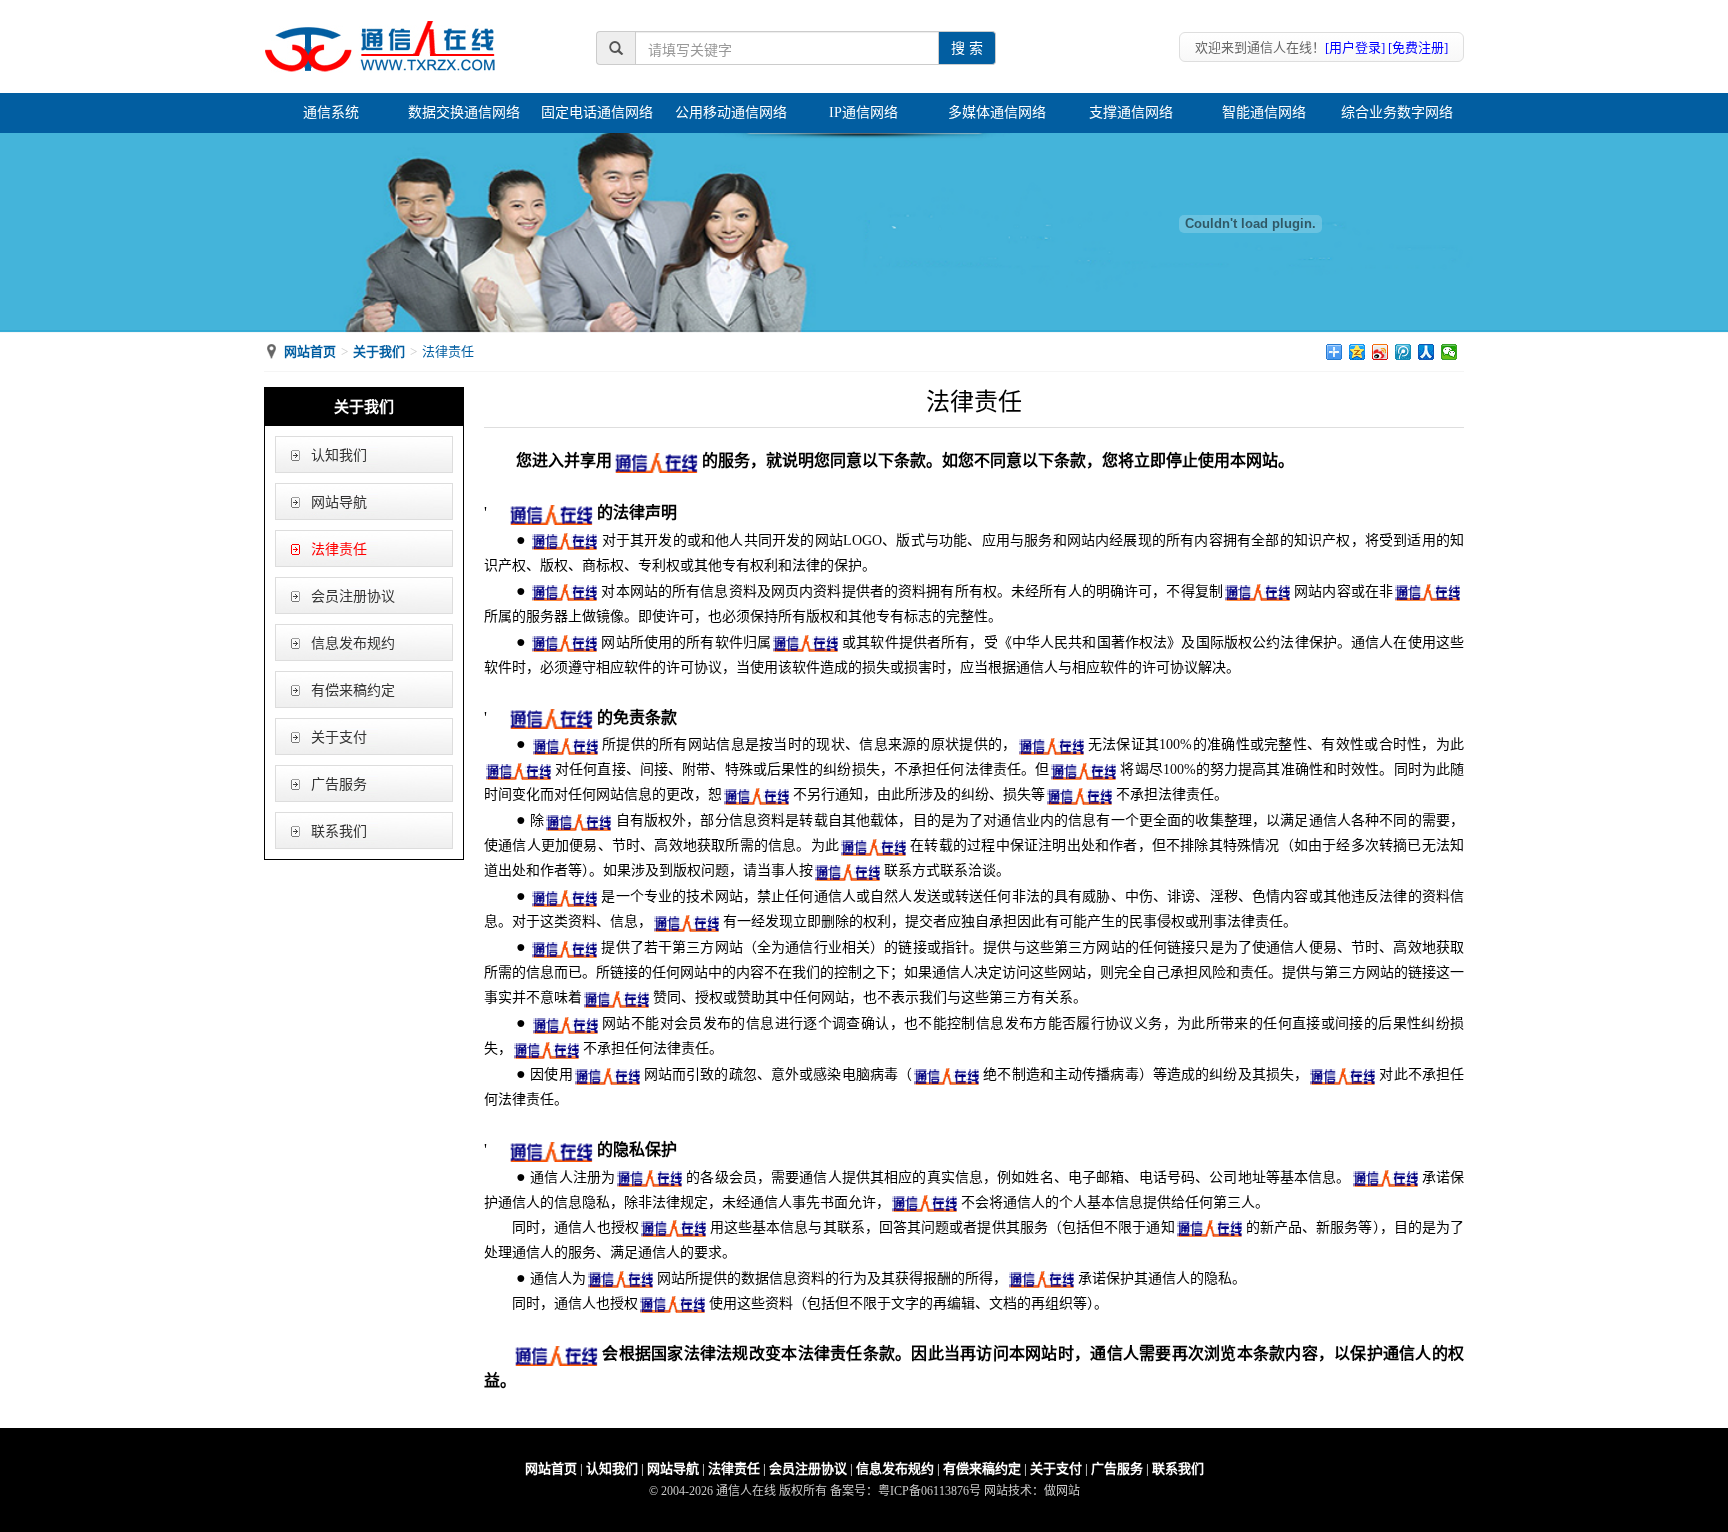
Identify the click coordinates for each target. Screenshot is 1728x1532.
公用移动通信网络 (731, 112)
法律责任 (339, 549)
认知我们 (339, 455)
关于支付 (339, 737)
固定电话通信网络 (597, 112)
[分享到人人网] (1426, 352)
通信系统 (331, 112)
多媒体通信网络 (997, 112)
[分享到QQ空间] (1357, 352)
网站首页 (310, 351)
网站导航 (339, 502)
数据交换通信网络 (464, 112)
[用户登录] (1355, 47)
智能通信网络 (1264, 112)
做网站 (1062, 1491)
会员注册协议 (353, 596)
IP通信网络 (863, 112)
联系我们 (339, 831)
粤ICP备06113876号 (929, 1491)
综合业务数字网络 (1397, 112)
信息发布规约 (353, 643)
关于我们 (379, 351)
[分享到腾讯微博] (1403, 352)
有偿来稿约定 (353, 690)
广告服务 (339, 784)
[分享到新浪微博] (1380, 352)
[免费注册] (1418, 47)
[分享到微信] (1449, 352)
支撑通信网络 (1131, 112)
